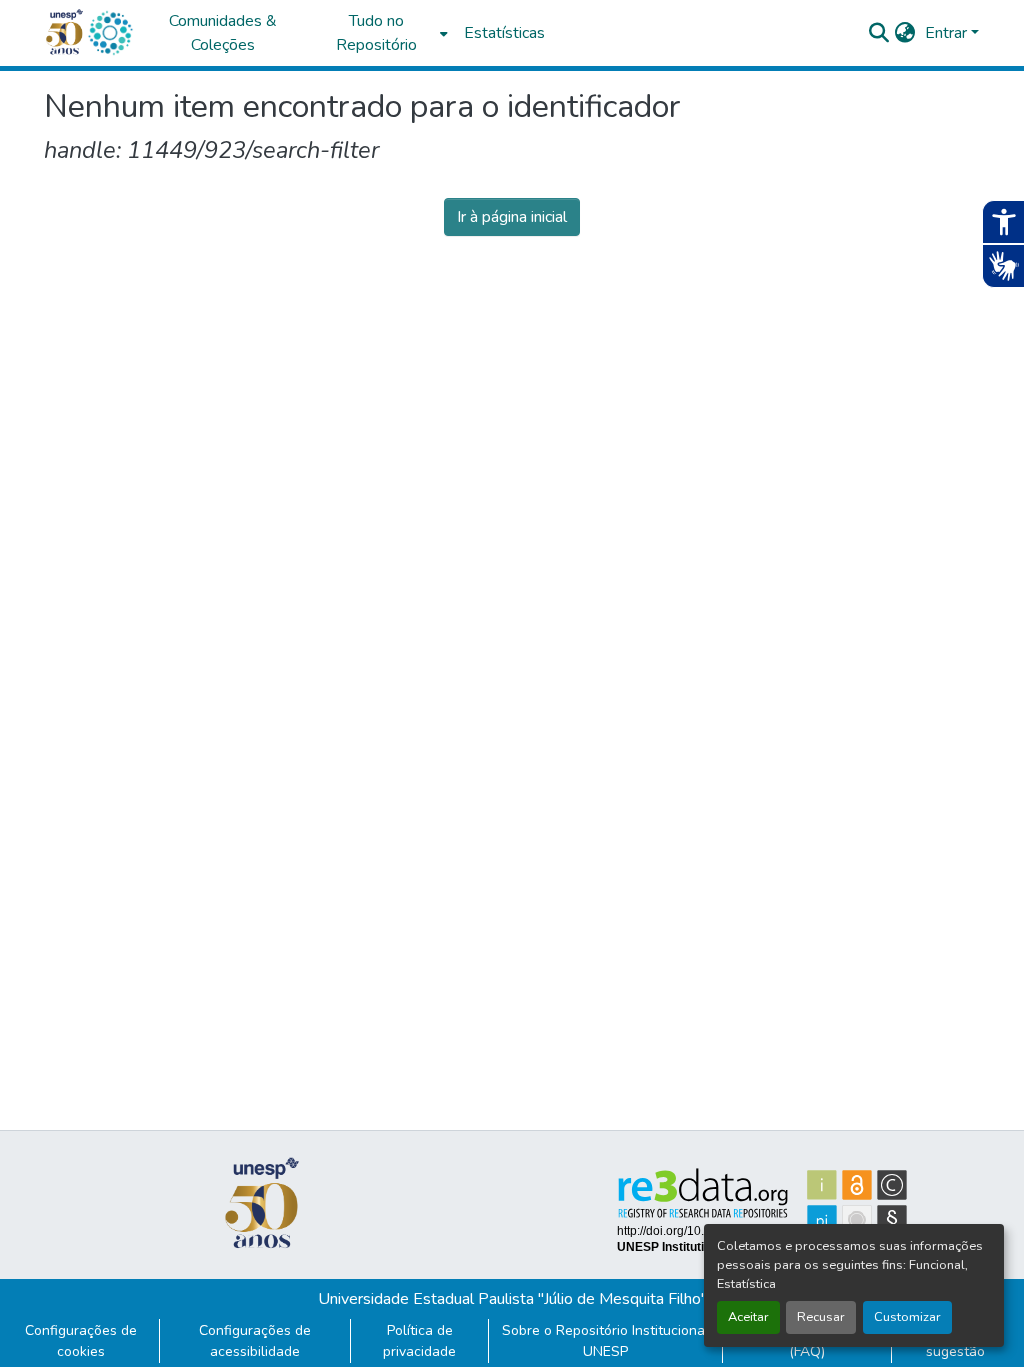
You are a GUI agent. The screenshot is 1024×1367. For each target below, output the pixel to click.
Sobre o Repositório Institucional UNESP (605, 1341)
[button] (110, 33)
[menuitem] (382, 33)
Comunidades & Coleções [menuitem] (223, 33)
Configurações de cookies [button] (81, 1341)
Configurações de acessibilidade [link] (255, 1341)
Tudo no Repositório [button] (376, 33)
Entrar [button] (948, 33)
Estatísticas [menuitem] (504, 33)
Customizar (907, 1317)
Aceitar (748, 1317)
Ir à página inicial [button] (512, 217)
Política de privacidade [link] (419, 1341)
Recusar (821, 1317)
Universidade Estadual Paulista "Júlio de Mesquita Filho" (512, 1299)
